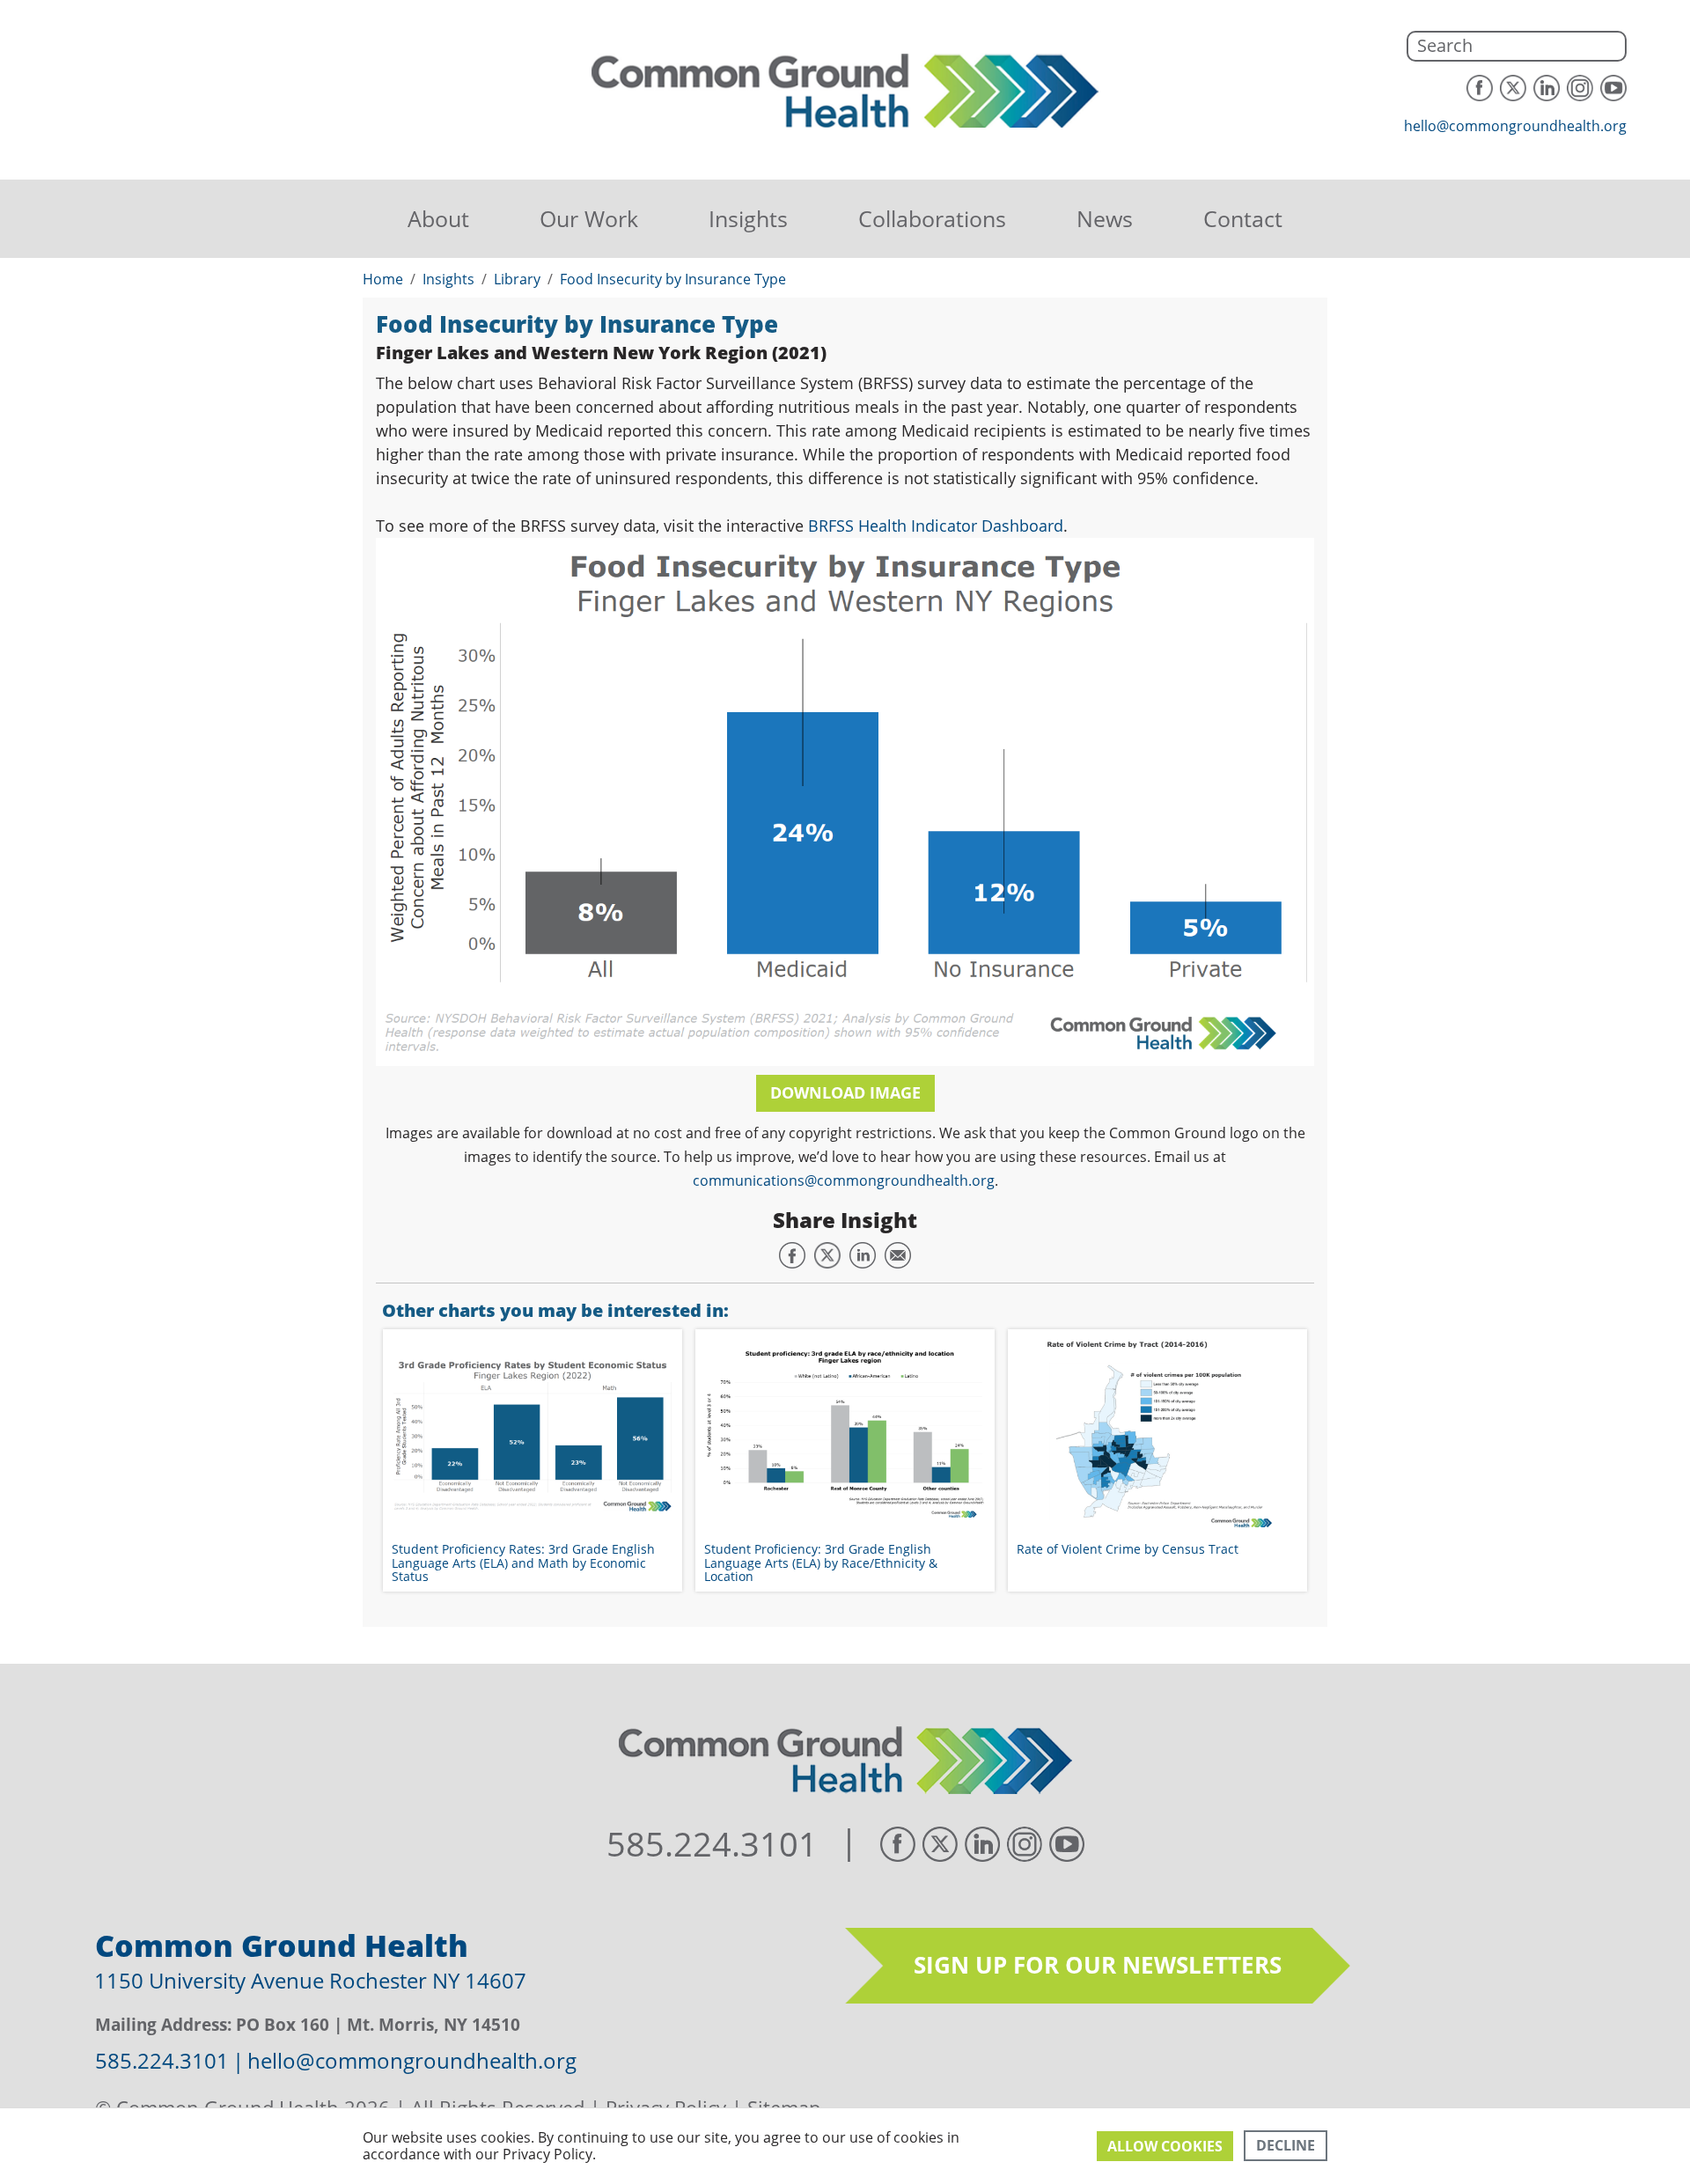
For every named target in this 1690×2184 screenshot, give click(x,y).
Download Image (845, 1092)
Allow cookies (1165, 2146)
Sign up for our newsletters (1098, 1965)
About (438, 218)
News (1105, 218)
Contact (1243, 218)
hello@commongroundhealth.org (1515, 126)
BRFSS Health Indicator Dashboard (936, 526)
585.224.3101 (712, 1844)
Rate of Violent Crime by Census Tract (1128, 1549)
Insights (748, 218)
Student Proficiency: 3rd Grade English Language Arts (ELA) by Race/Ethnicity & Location (821, 1563)
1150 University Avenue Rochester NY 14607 (310, 1980)
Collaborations (932, 218)
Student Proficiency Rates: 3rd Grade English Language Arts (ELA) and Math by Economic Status (523, 1563)
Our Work (589, 218)
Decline (1286, 2145)
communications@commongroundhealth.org (844, 1180)
